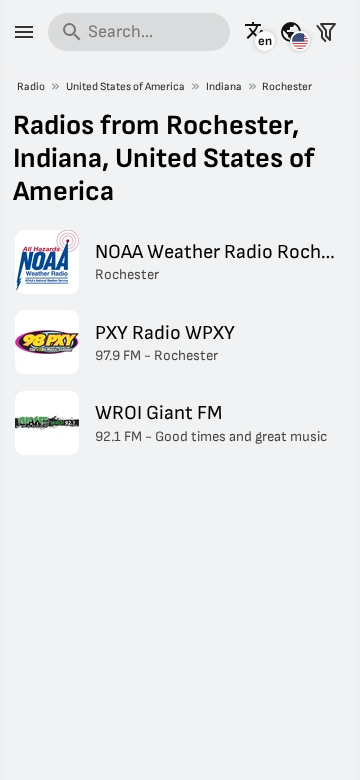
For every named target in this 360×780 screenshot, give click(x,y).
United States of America (125, 86)
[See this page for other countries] (291, 32)
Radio (31, 86)
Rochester (287, 86)
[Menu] (24, 32)
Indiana (224, 86)
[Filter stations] (326, 32)
